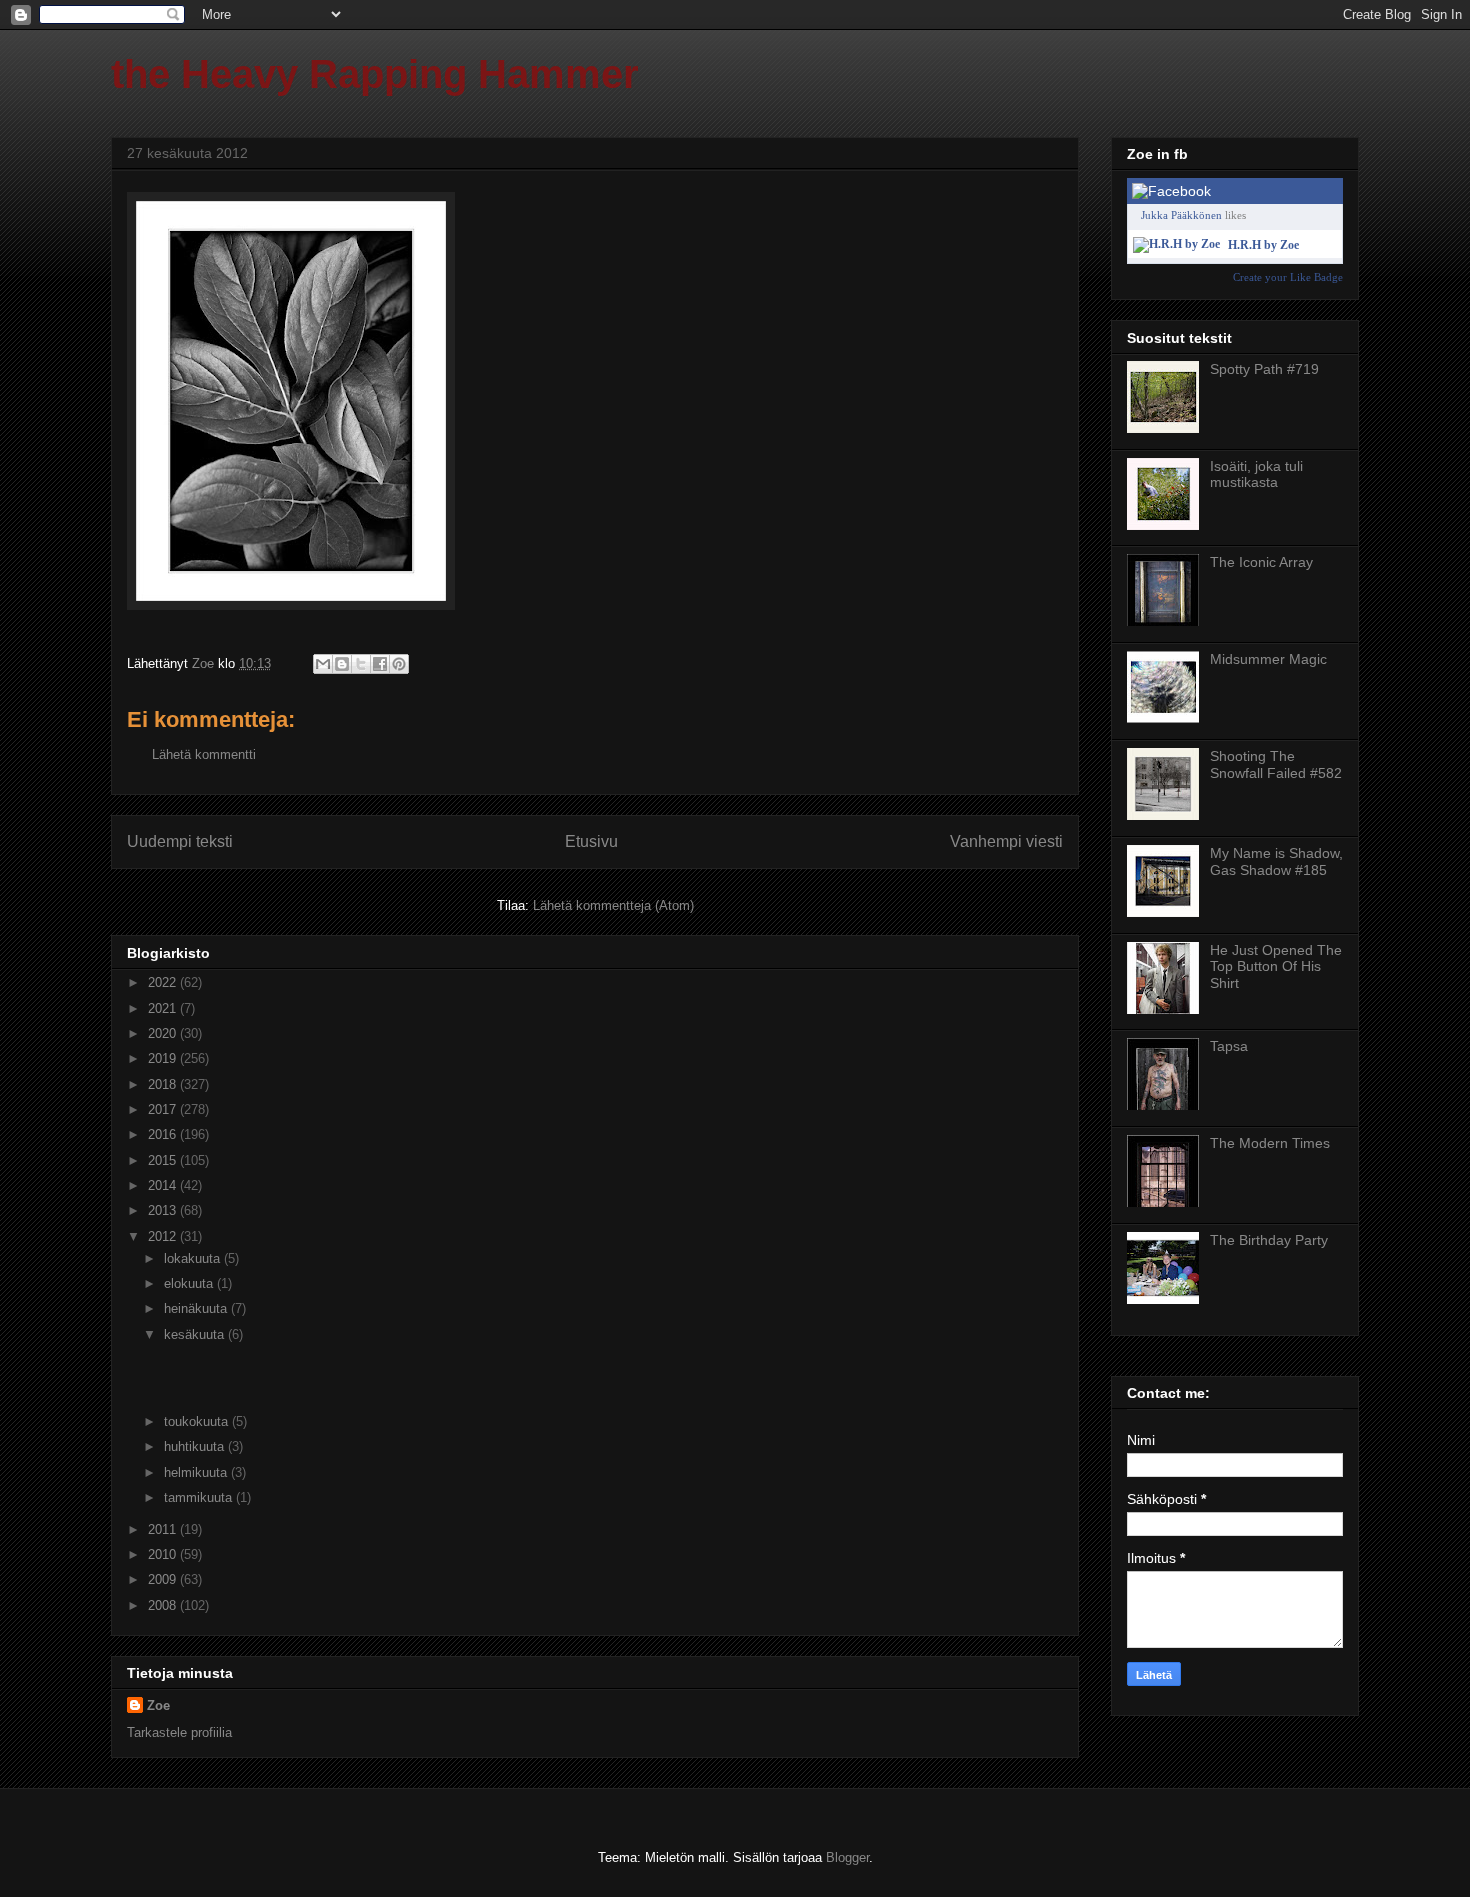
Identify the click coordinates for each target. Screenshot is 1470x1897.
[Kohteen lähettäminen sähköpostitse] (323, 664)
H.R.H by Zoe (1263, 245)
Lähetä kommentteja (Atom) (613, 905)
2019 (164, 1058)
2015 (164, 1160)
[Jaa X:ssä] (361, 664)
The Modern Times (1270, 1143)
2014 (164, 1185)
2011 (164, 1529)
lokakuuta (194, 1258)
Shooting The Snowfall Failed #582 (1276, 764)
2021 (164, 1008)
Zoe (158, 1705)
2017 (164, 1109)
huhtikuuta (196, 1446)
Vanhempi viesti (1006, 841)
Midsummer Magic (1268, 659)
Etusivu (591, 841)
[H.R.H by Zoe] (1176, 244)
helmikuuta (197, 1472)
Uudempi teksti (180, 841)
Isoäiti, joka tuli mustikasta (1256, 474)
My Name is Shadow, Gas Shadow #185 (1276, 861)
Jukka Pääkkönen (1181, 215)
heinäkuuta (197, 1308)
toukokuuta (198, 1421)
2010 (164, 1554)
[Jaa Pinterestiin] (399, 664)
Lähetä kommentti (204, 754)
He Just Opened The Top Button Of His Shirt (1276, 967)
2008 (164, 1605)
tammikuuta (200, 1497)
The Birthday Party (1269, 1240)
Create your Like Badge (1288, 277)
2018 (164, 1084)
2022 (164, 982)
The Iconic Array (1261, 562)
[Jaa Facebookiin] (380, 664)
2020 (164, 1033)
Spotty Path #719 (1264, 369)
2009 (164, 1579)
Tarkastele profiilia (179, 1732)
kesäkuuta (196, 1334)
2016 (164, 1134)
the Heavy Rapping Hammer (375, 74)
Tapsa (1229, 1046)
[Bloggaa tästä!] (342, 664)
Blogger (847, 1857)
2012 (164, 1236)
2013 (164, 1210)
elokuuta (190, 1283)
